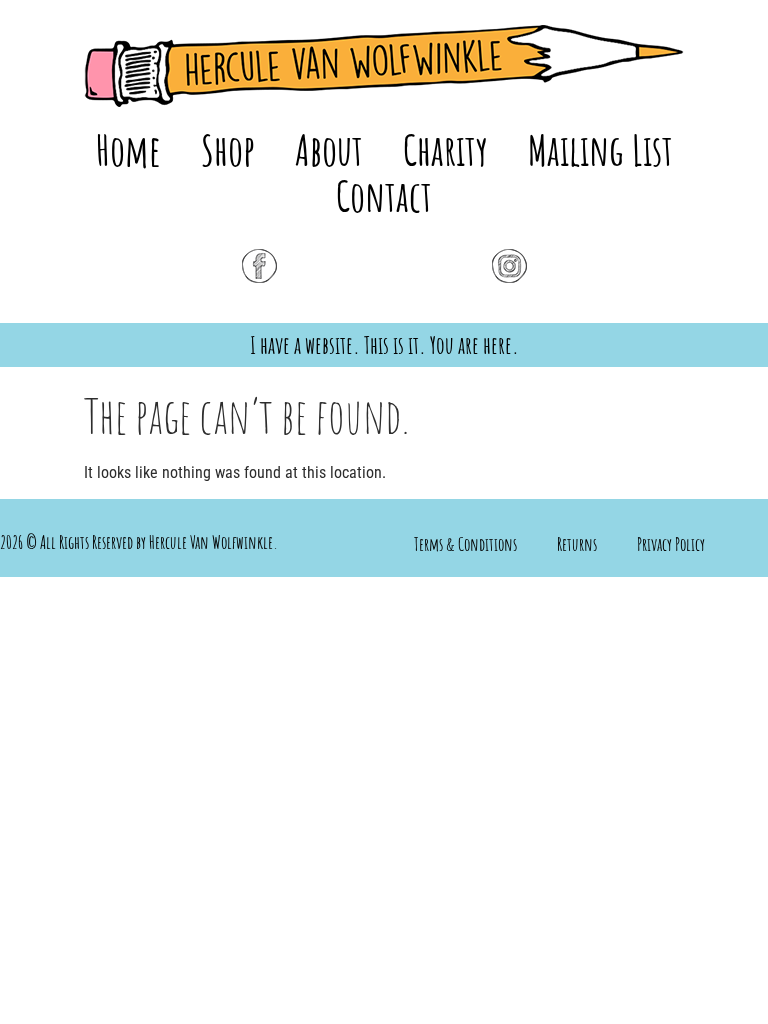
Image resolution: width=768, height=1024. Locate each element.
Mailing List (600, 150)
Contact (384, 196)
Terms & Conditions (465, 544)
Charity (445, 150)
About (329, 150)
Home (128, 150)
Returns (577, 544)
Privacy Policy (671, 544)
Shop (228, 150)
